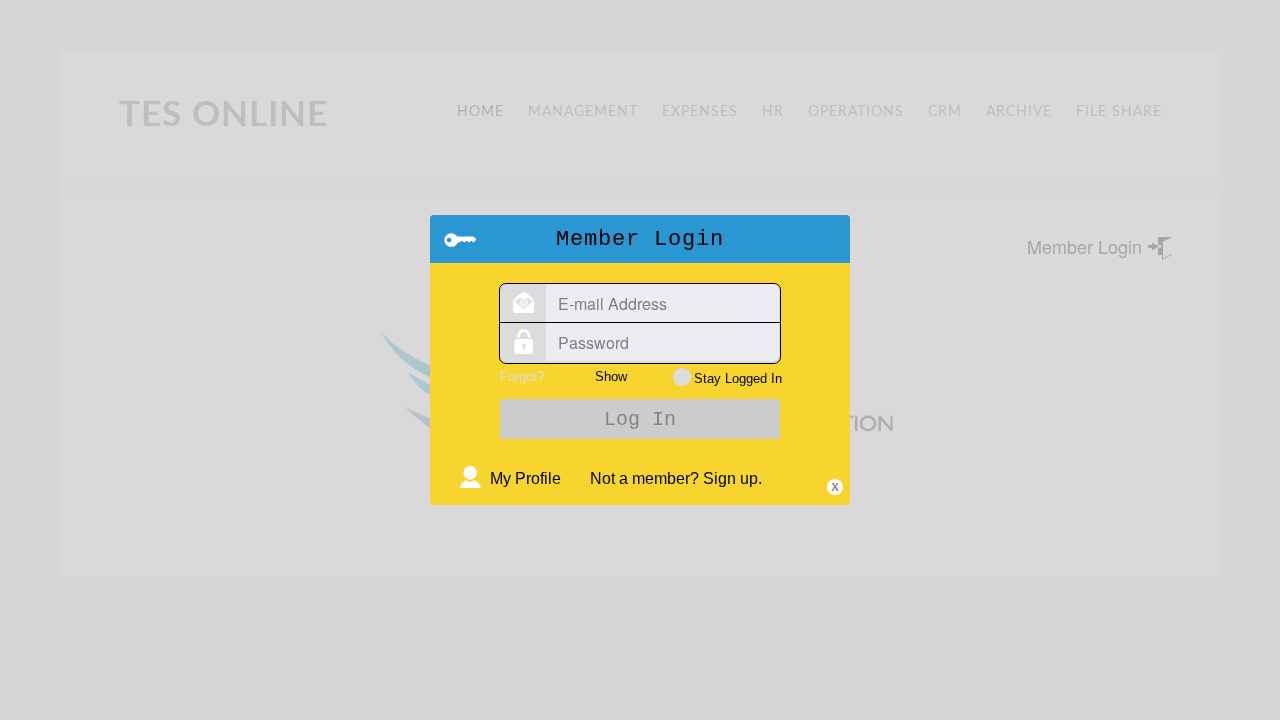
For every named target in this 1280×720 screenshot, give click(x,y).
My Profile (525, 478)
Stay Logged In (738, 378)
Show (611, 376)
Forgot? (522, 376)
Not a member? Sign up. (676, 478)
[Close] (835, 487)
